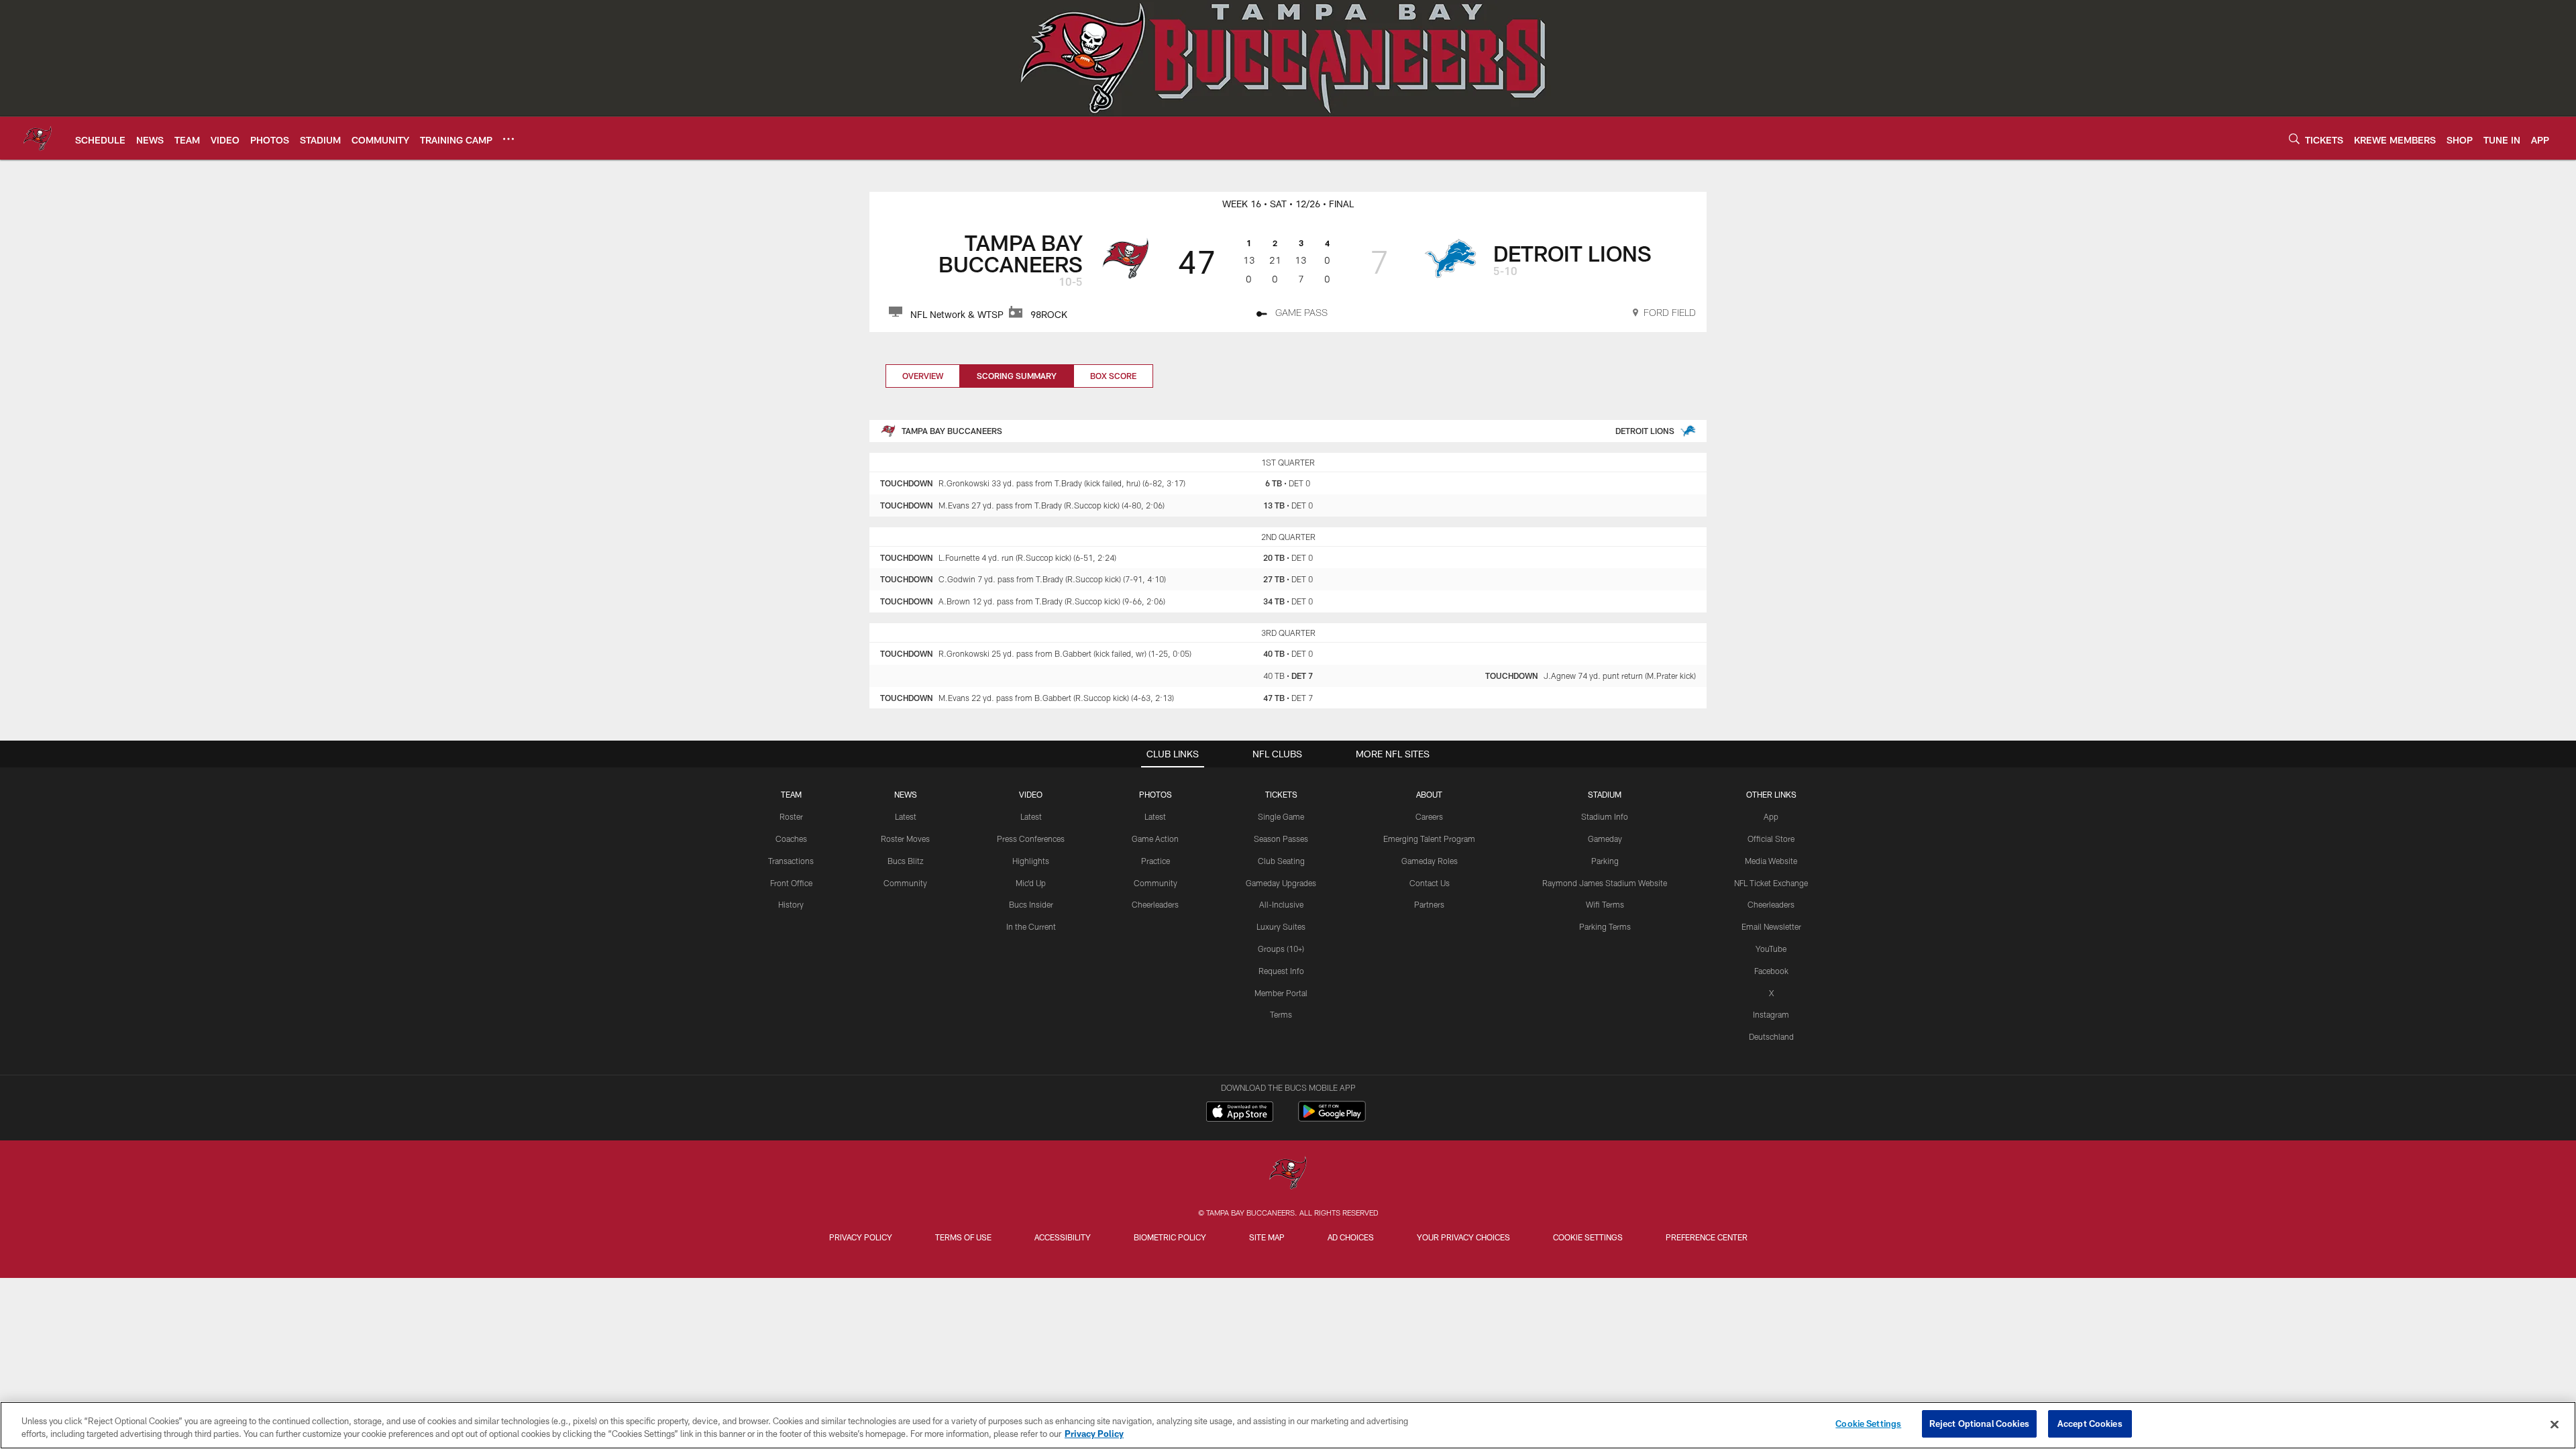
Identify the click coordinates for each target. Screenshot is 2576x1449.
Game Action (1155, 839)
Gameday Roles (1430, 861)
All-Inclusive (1281, 904)
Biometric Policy (1170, 1237)
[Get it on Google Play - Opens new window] (1332, 1118)
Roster (791, 816)
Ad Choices (1351, 1237)
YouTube (1771, 949)
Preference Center (1707, 1237)
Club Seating (1281, 861)
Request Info (1281, 971)
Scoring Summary (1017, 376)
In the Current (1031, 926)
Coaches (791, 839)
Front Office (791, 883)
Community (905, 883)
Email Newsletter (1771, 926)
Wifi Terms (1605, 904)
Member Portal (1281, 993)
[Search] (2294, 139)
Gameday (1605, 839)
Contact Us (1430, 883)
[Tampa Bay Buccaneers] (1288, 1174)
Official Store (1771, 839)
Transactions (791, 861)
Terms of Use (963, 1237)
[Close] (2555, 1424)
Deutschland (1771, 1036)
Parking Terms (1605, 926)
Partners (1429, 904)
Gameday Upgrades (1281, 883)
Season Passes (1281, 839)
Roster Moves (905, 839)
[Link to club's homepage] (38, 138)
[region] (1288, 1425)
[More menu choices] (508, 139)
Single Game (1281, 816)
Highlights (1031, 861)
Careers (1429, 816)
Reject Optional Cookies (1979, 1424)
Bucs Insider (1031, 904)
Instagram (1771, 1014)
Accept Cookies (2090, 1424)
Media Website (1771, 861)
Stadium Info (1605, 816)
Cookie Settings (1588, 1237)
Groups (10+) (1281, 949)
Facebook (1771, 971)
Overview (923, 376)
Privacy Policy (861, 1237)
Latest (906, 816)
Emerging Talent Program (1429, 839)
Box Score (1113, 376)
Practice (1156, 861)
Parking (1605, 861)
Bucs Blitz (906, 861)
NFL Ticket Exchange (1771, 883)
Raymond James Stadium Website (1605, 883)
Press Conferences (1031, 839)
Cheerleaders (1155, 904)
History (791, 904)
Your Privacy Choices (1463, 1237)
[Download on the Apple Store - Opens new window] (1240, 1113)
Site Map (1267, 1237)
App (1771, 816)
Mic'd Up (1031, 883)
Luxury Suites (1281, 926)
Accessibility (1063, 1237)
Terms (1281, 1014)
